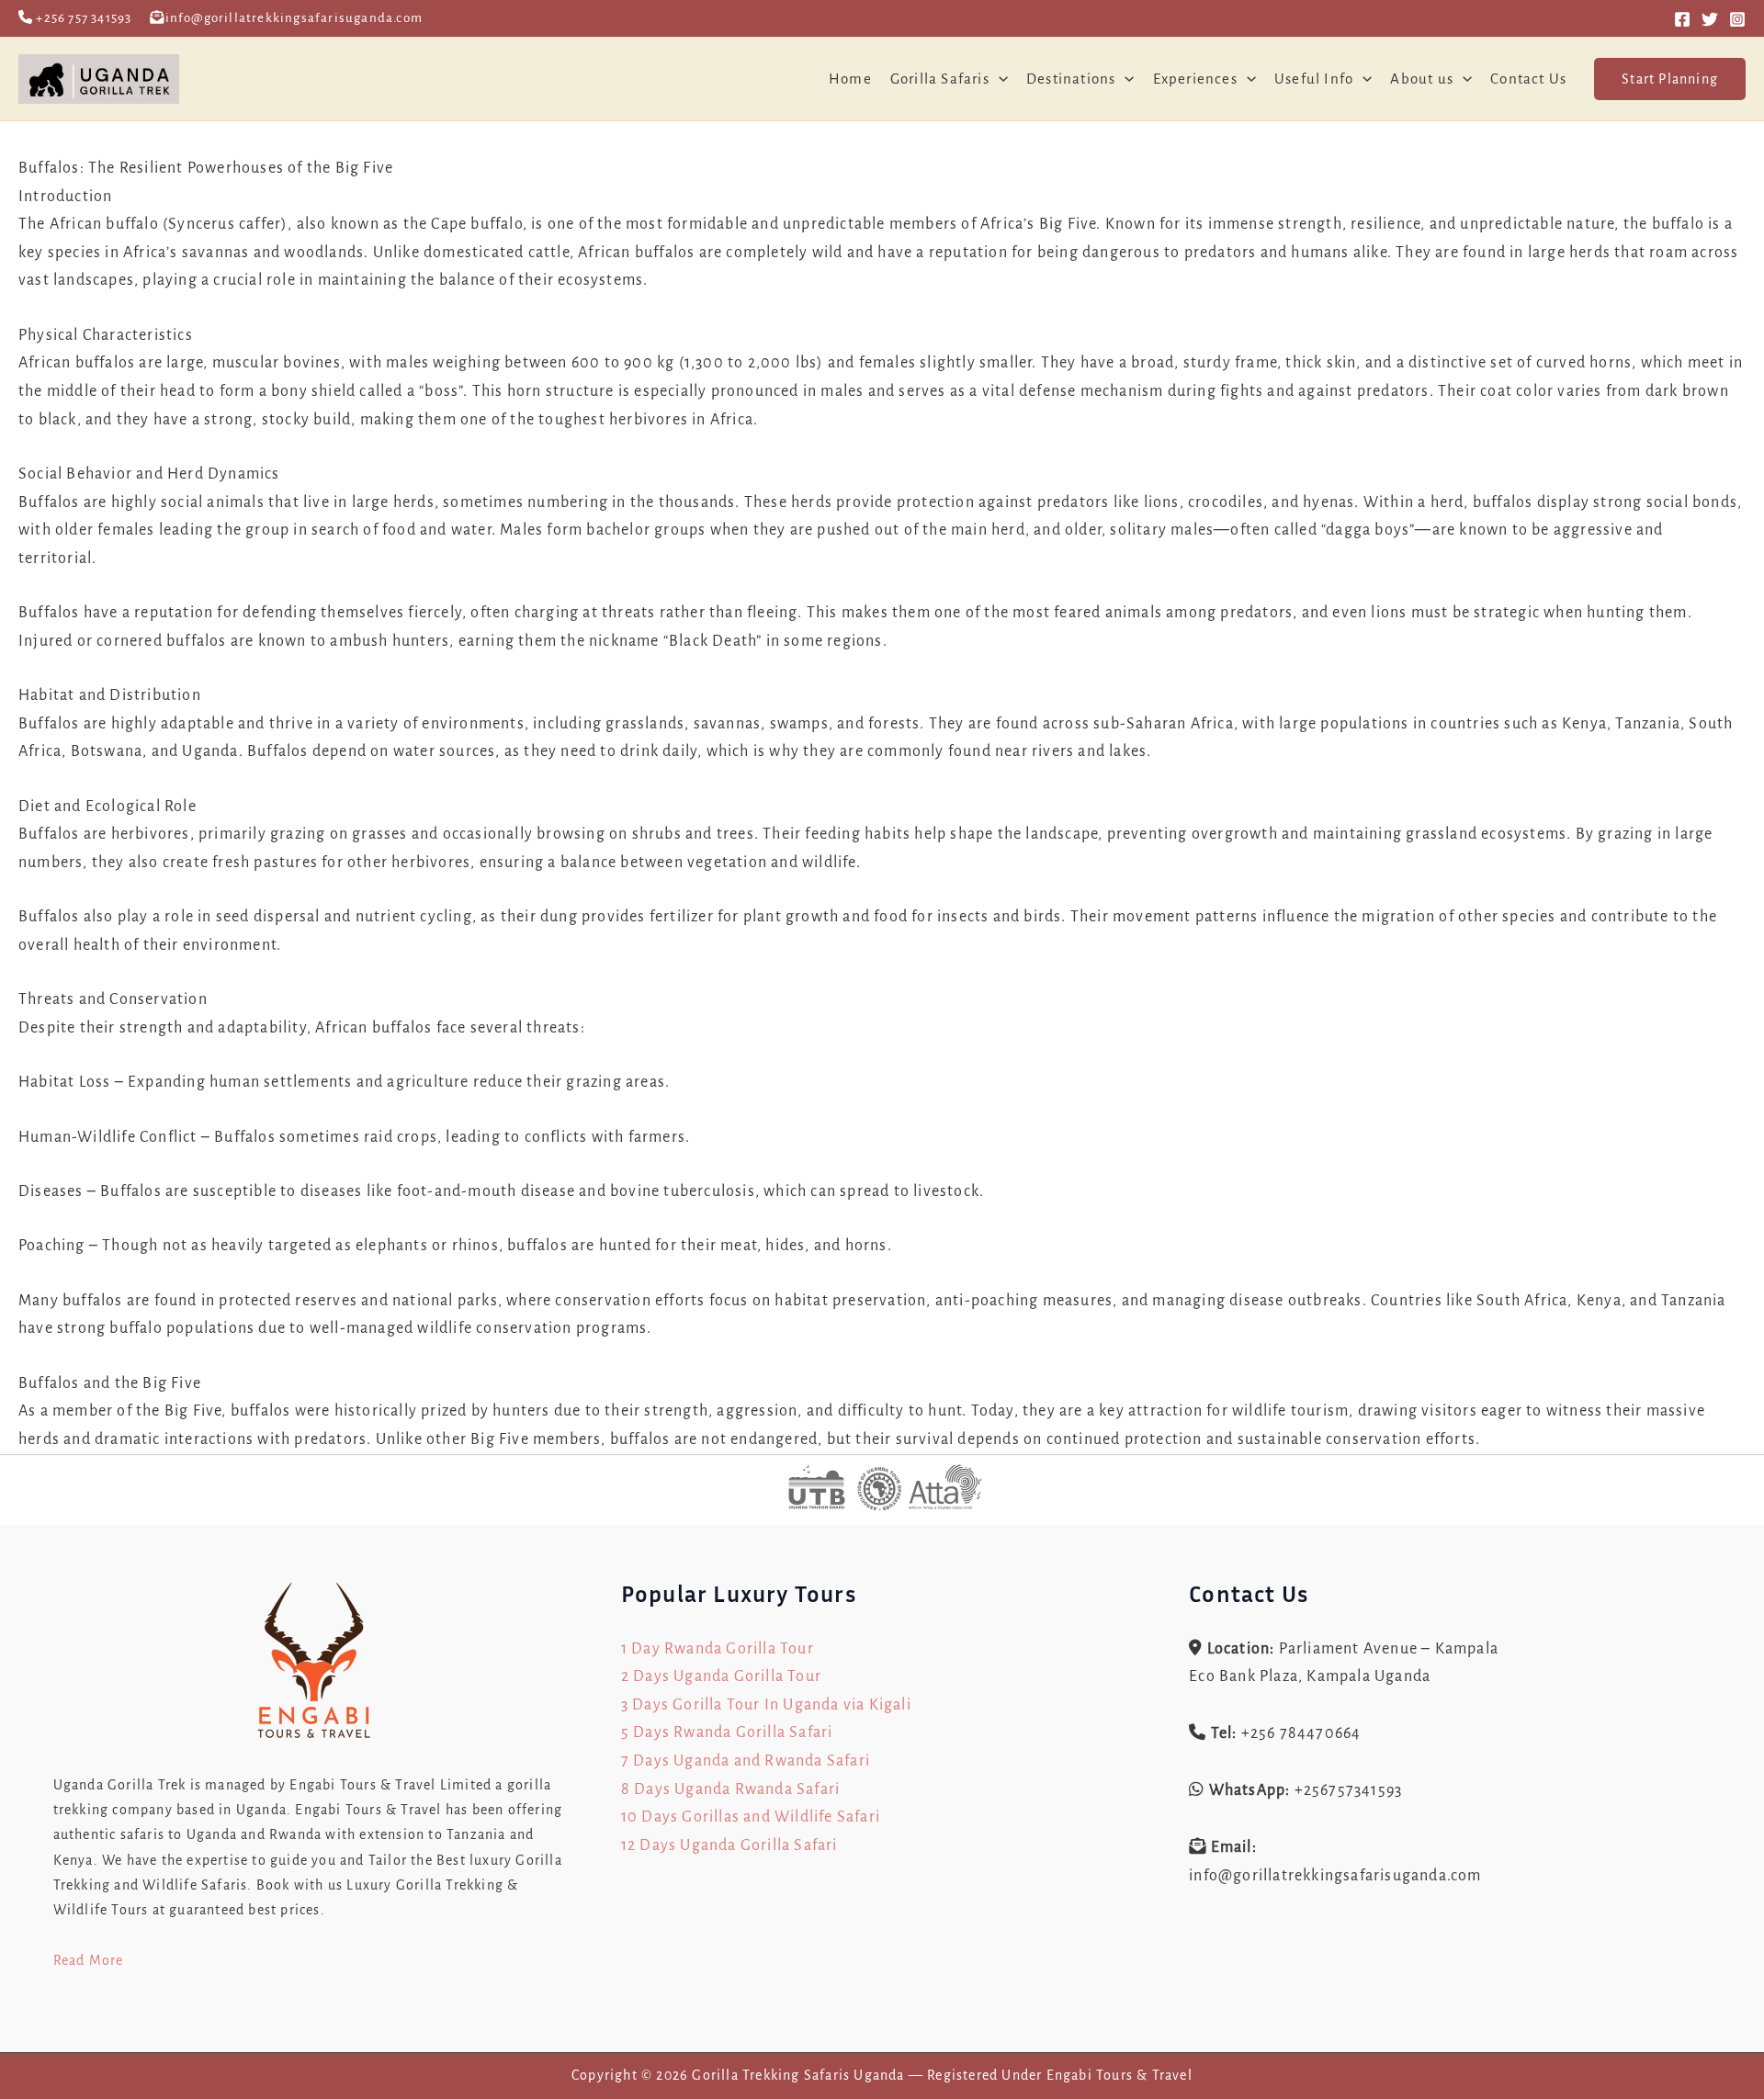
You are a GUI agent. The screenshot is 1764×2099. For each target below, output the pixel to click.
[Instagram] (1737, 19)
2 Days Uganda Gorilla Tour (721, 1676)
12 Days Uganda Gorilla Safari (729, 1845)
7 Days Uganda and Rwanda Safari (746, 1761)
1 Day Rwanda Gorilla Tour (718, 1649)
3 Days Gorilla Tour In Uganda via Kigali (766, 1705)
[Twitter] (1710, 19)
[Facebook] (1682, 19)
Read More (89, 1960)
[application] (999, 79)
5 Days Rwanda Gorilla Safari (727, 1732)
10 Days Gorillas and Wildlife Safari (751, 1817)
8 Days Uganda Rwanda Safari (730, 1789)
